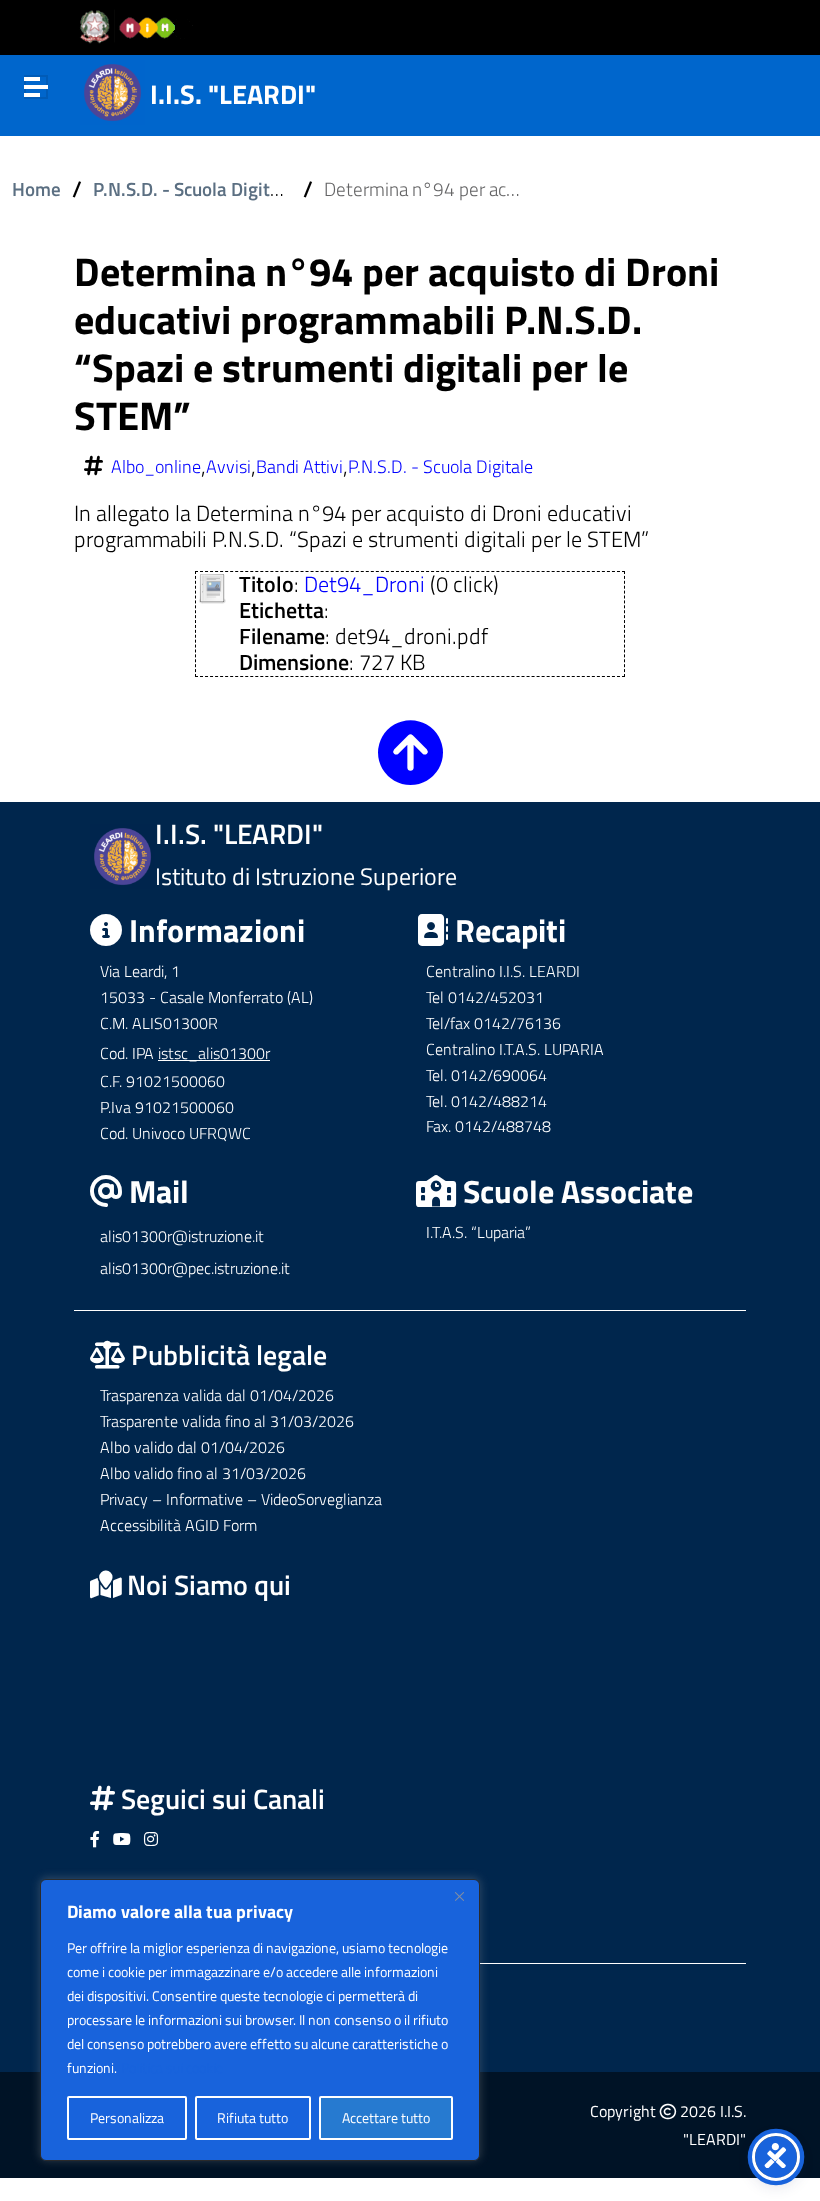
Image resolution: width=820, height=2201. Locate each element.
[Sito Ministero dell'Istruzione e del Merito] (134, 28)
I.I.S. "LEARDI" (233, 93)
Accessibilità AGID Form (178, 1525)
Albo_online (156, 467)
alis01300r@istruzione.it (182, 1236)
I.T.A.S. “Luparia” (478, 1232)
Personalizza (127, 2117)
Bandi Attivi (299, 467)
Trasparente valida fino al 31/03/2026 (227, 1421)
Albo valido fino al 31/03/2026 (203, 1473)
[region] (260, 2020)
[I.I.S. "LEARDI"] (112, 90)
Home (36, 189)
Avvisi (228, 467)
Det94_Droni (364, 584)
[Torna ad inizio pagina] (410, 769)
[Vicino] (459, 1896)
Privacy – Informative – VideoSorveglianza (241, 1499)
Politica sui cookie (172, 2067)
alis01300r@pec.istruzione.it (195, 1268)
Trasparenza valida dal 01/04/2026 (217, 1395)
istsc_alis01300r (214, 1053)
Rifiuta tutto (252, 2117)
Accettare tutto (386, 2117)
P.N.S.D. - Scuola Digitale (194, 189)
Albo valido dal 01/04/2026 (192, 1447)
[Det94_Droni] (212, 586)
